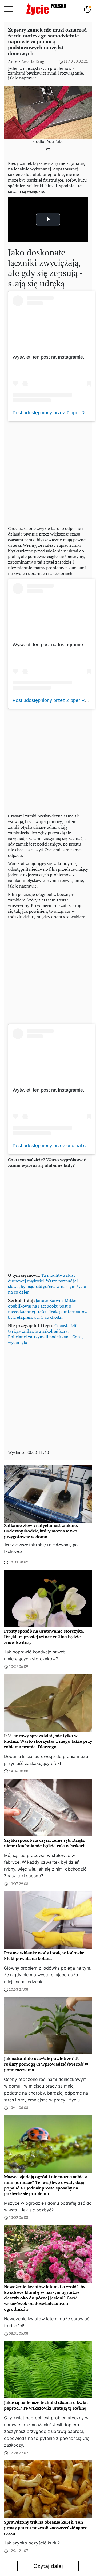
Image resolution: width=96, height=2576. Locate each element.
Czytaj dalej (48, 2566)
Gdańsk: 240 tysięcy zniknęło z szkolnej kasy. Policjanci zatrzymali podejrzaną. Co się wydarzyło (46, 1334)
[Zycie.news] (46, 9)
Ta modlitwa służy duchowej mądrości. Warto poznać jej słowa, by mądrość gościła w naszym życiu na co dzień (47, 1284)
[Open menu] (9, 9)
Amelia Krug (33, 62)
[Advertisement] (48, 472)
